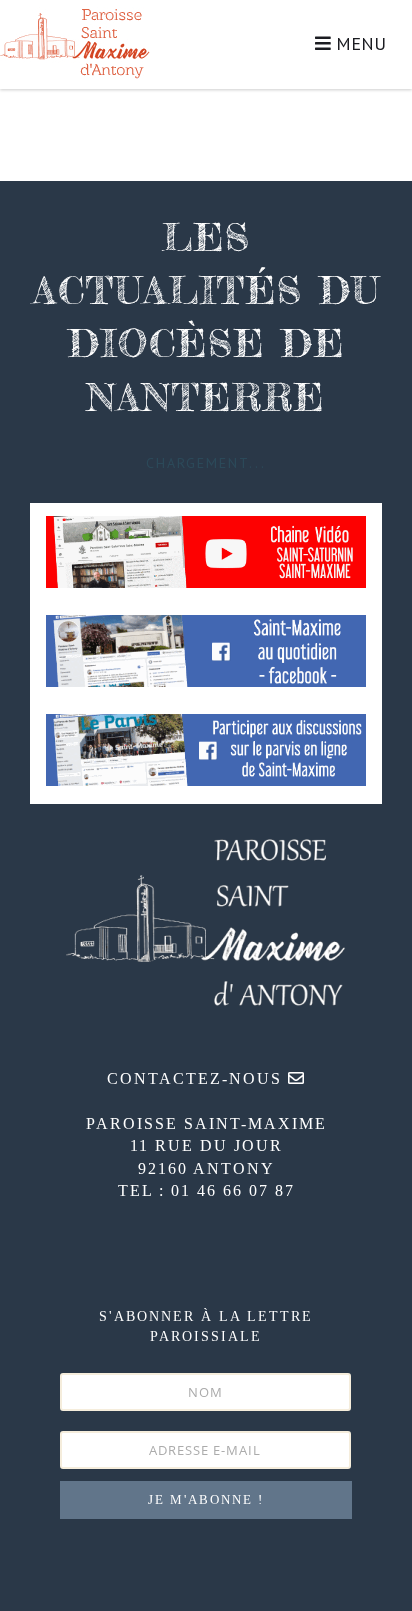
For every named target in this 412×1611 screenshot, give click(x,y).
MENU (358, 43)
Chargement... (206, 463)
